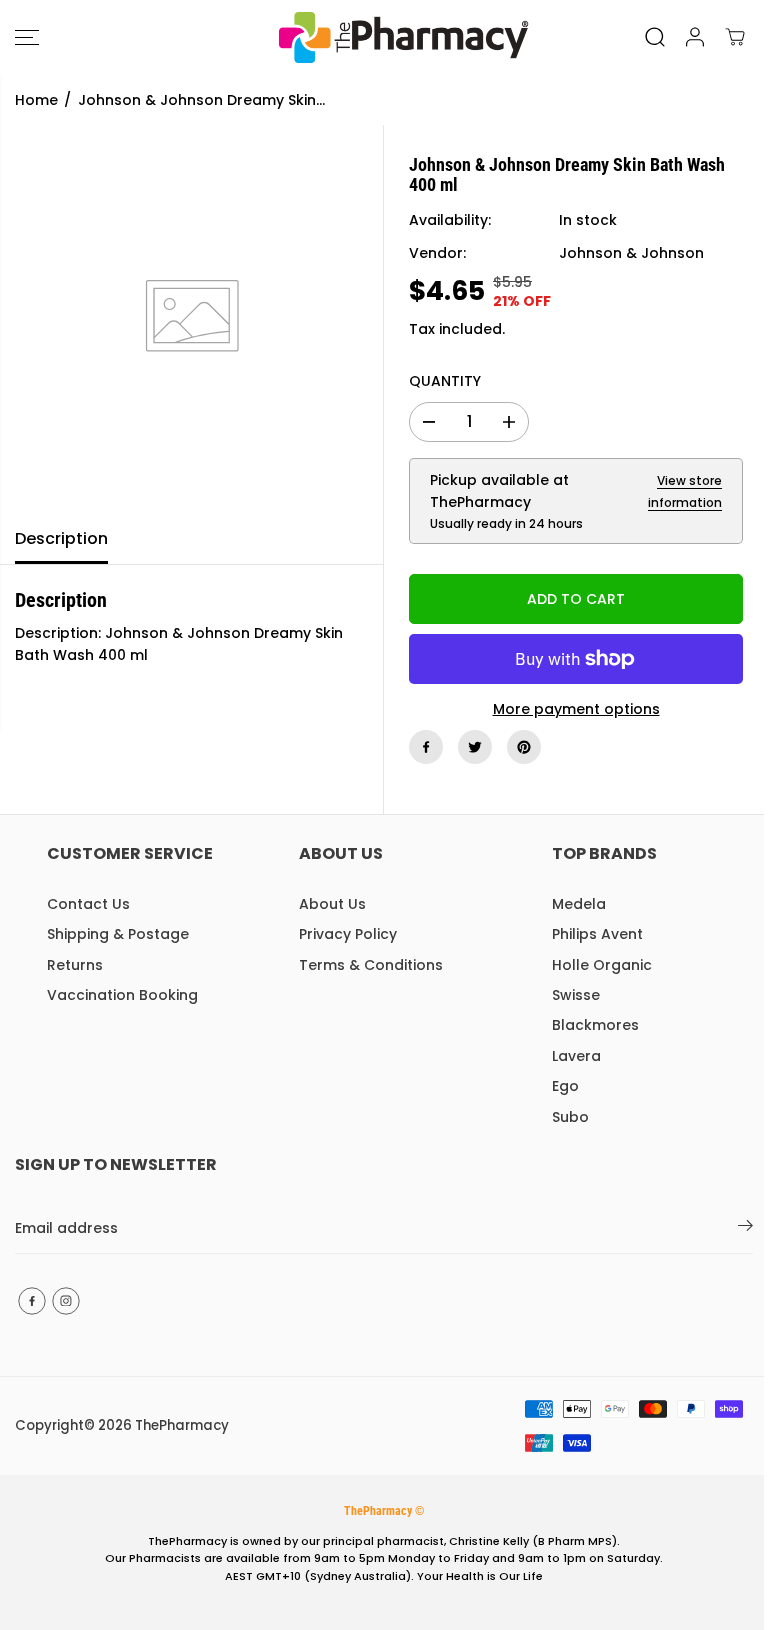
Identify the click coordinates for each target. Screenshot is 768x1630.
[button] (27, 37)
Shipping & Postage (118, 934)
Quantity (445, 381)
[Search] (655, 37)
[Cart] (735, 37)
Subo (570, 1117)
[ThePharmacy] (379, 37)
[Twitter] (475, 747)
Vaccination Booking (122, 995)
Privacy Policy (348, 934)
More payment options (576, 709)
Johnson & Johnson (631, 253)
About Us (332, 904)
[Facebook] (426, 747)
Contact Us (88, 904)
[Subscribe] (745, 1229)
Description (61, 538)
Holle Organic (602, 965)
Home (36, 100)
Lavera (576, 1056)
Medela (579, 904)
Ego (565, 1086)
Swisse (576, 995)
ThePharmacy (182, 1425)
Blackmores (595, 1025)
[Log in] (695, 37)
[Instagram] (66, 1301)
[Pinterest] (524, 747)
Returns (75, 965)
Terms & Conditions (371, 965)
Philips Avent (597, 934)
